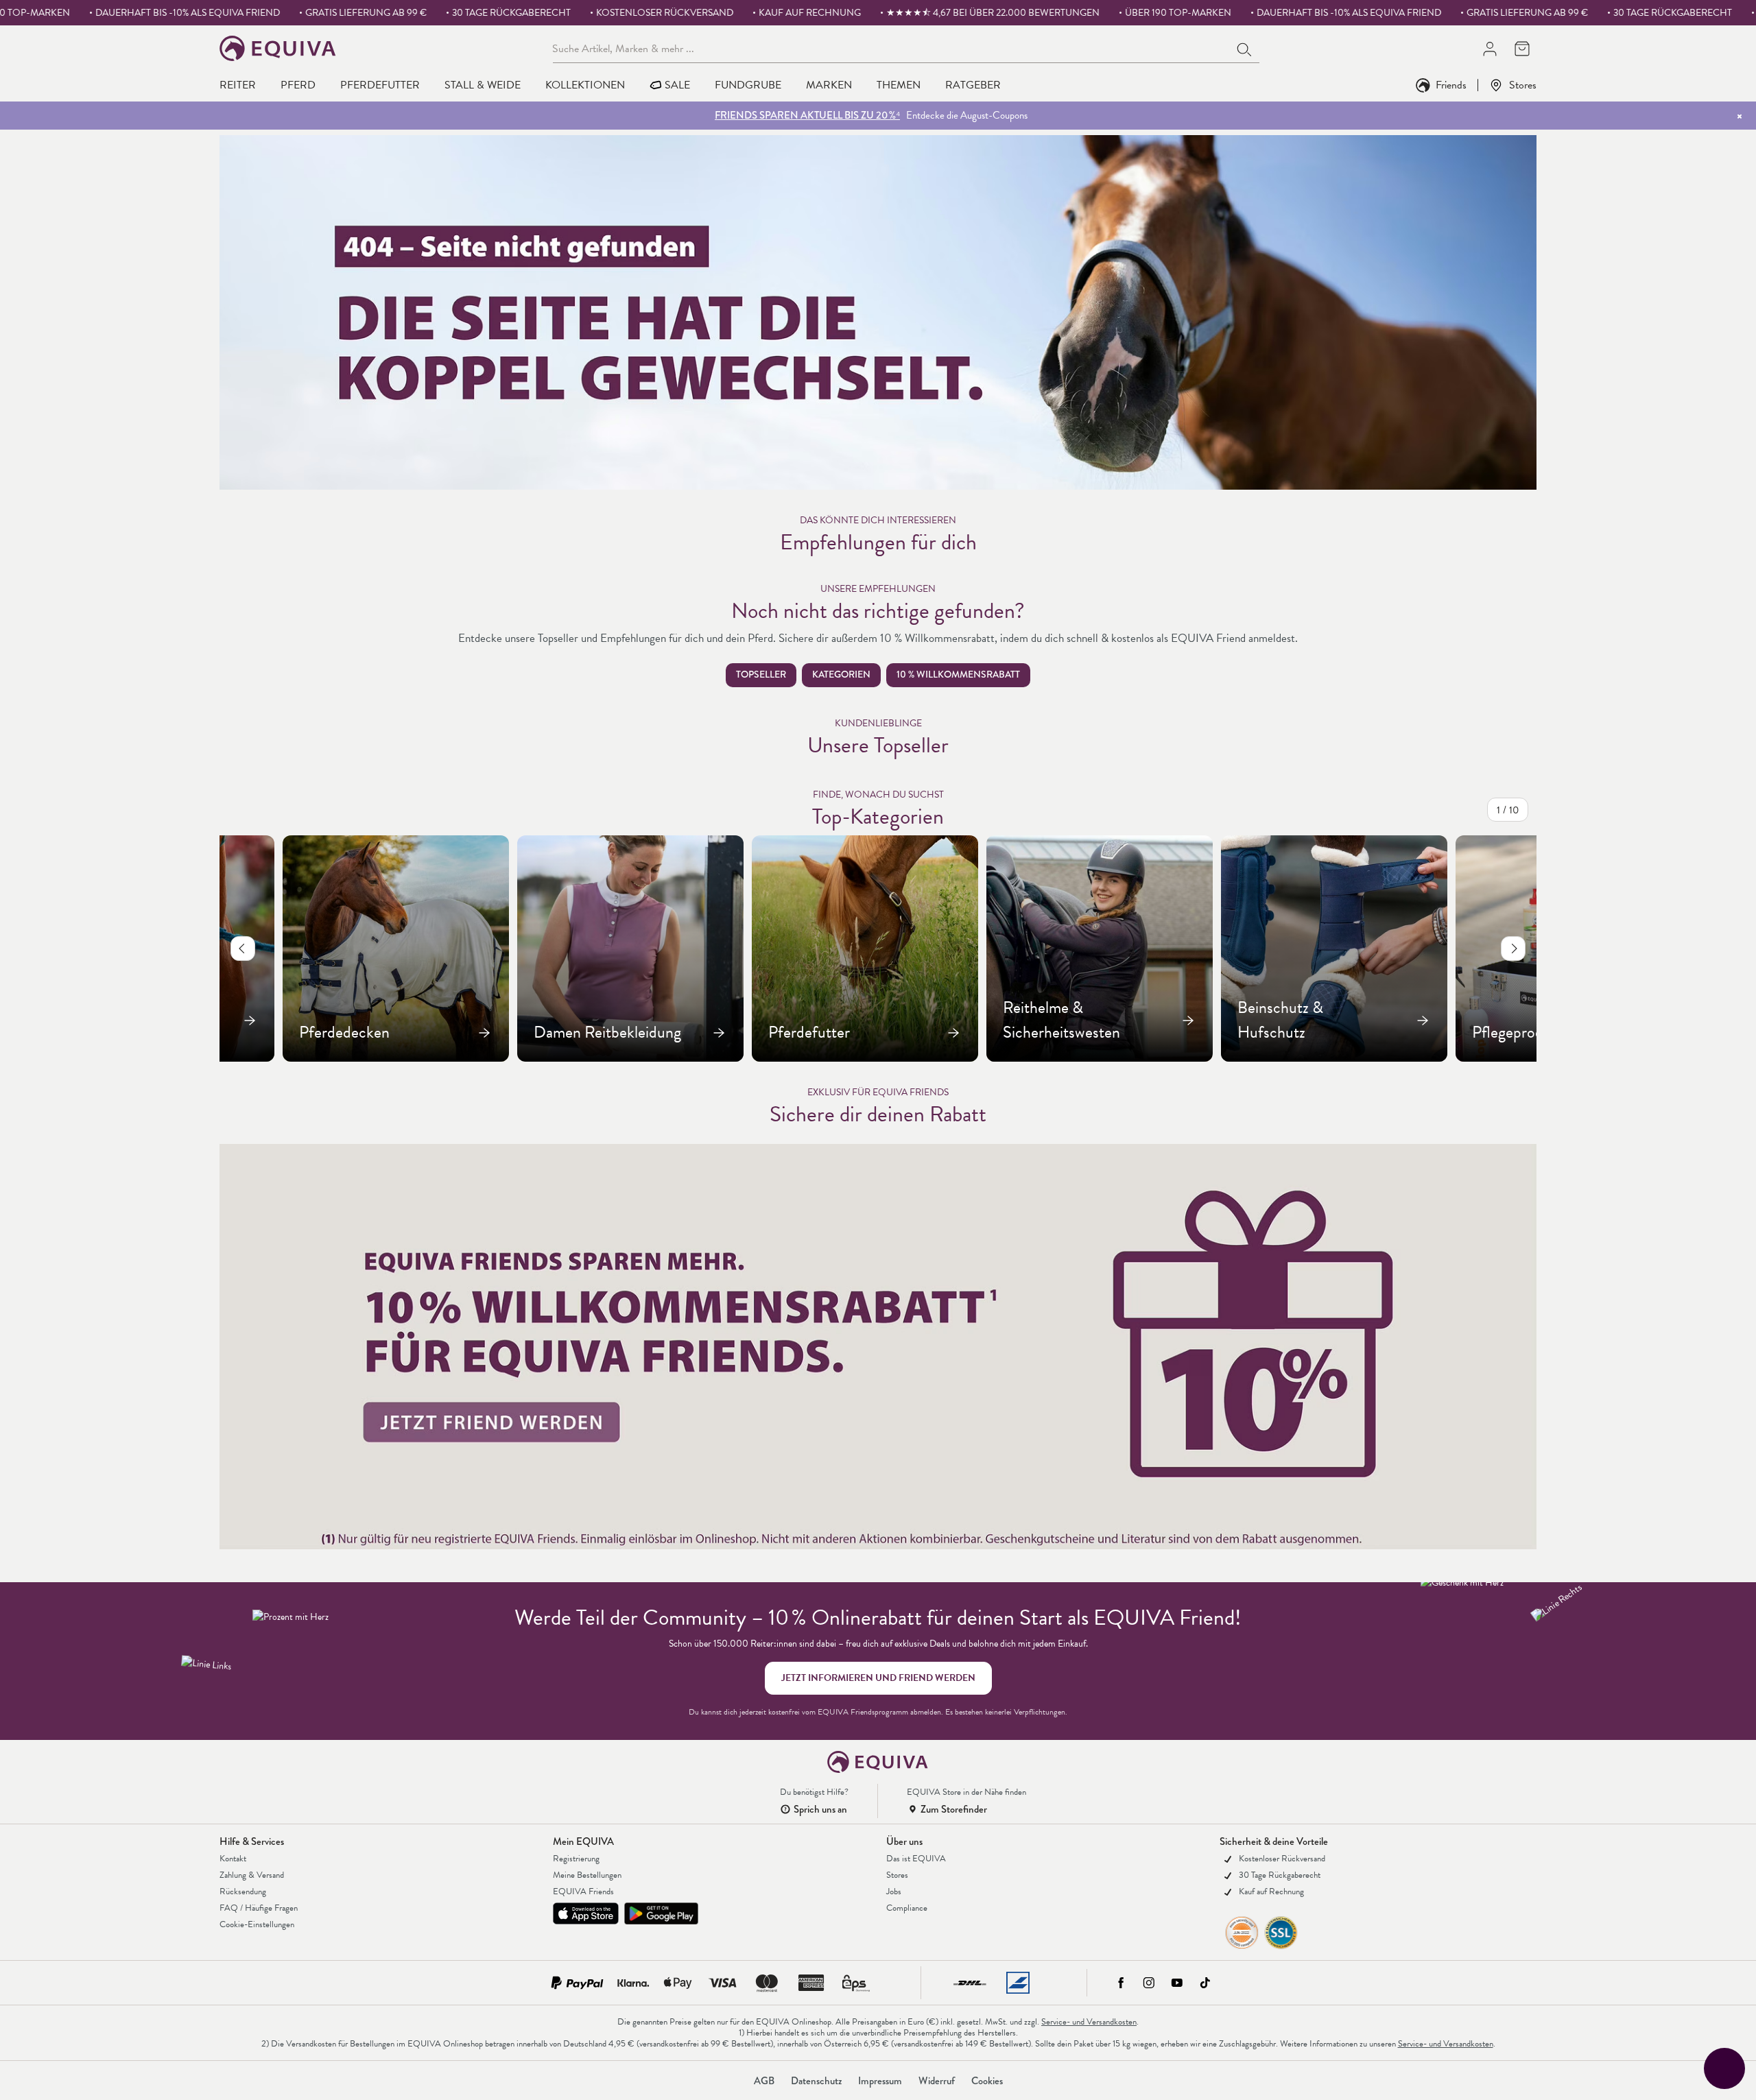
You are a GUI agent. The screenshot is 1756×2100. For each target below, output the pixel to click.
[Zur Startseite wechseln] (278, 48)
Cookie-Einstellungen (257, 1924)
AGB (764, 2081)
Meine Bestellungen (587, 1875)
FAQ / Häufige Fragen (259, 1908)
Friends (1451, 85)
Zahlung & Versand (252, 1875)
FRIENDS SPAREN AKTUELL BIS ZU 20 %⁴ (807, 115)
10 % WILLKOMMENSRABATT (958, 675)
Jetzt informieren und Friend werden (878, 1678)
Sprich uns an (820, 1809)
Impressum (880, 2081)
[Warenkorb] (1522, 48)
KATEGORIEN (841, 675)
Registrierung (576, 1859)
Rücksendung (243, 1892)
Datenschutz (816, 2081)
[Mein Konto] (1490, 48)
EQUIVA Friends (583, 1892)
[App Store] (586, 1913)
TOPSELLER (761, 675)
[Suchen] (1245, 48)
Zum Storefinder (954, 1809)
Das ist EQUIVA (916, 1859)
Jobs (894, 1892)
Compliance (907, 1908)
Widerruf (937, 2081)
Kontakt (233, 1859)
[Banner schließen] (1740, 116)
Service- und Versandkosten (1089, 2022)
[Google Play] (661, 1913)
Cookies (987, 2081)
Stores (1523, 85)
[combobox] (891, 48)
